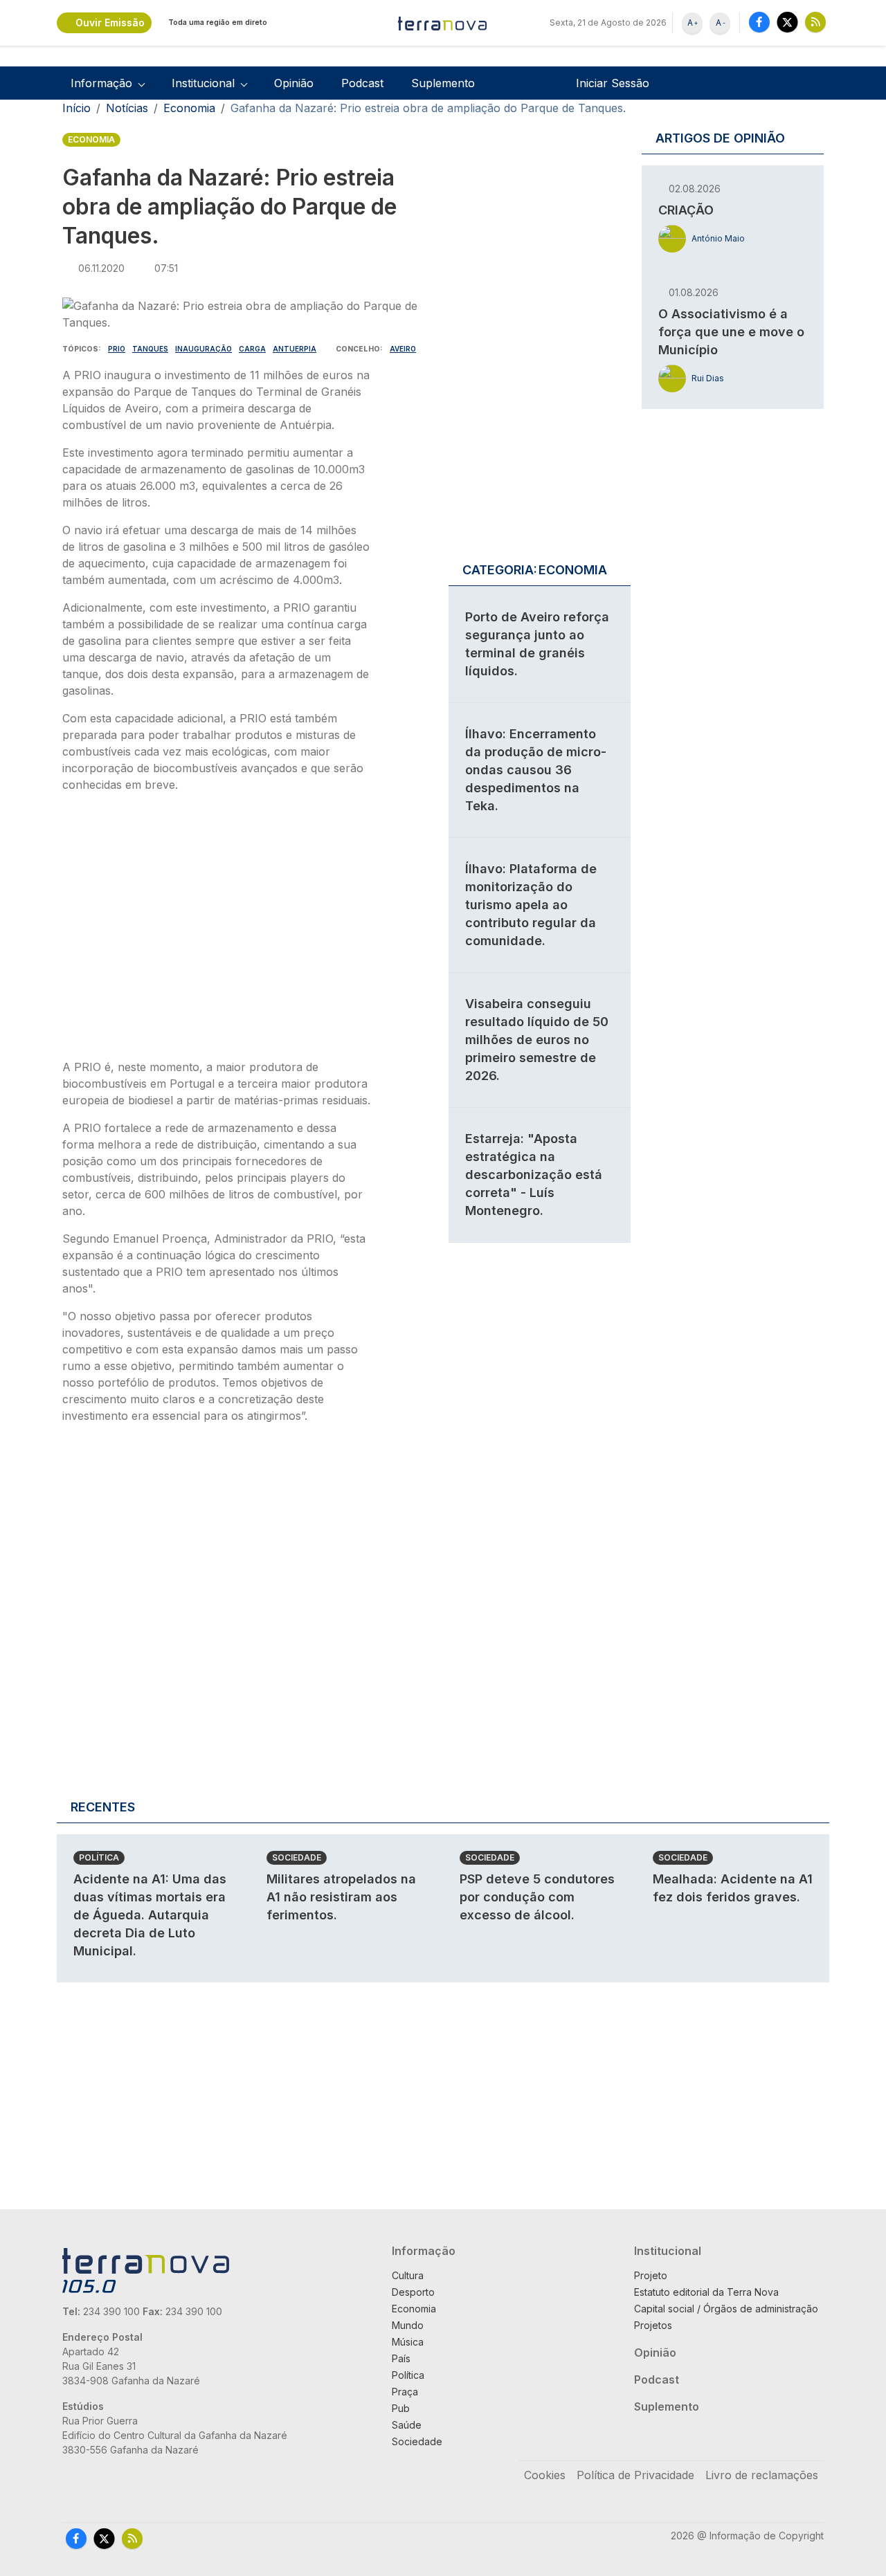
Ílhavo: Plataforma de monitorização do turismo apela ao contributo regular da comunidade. (531, 905)
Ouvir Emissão (110, 22)
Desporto (413, 2292)
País (401, 2358)
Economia (189, 108)
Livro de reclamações (762, 2475)
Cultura (408, 2275)
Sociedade (297, 1857)
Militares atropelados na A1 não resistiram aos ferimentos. (341, 1897)
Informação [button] (101, 83)
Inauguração (204, 349)
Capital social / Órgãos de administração (726, 2309)
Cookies (545, 2475)
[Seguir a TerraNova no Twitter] (787, 22)
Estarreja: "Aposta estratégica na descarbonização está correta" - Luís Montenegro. (534, 1175)
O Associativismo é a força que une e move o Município (731, 332)
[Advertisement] (217, 930)
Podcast (362, 83)
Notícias (127, 108)
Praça (405, 2392)
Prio (117, 349)
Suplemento (443, 83)
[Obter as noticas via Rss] (815, 22)
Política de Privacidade (635, 2475)
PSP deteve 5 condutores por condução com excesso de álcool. (537, 1897)
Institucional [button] (203, 83)
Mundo (408, 2325)
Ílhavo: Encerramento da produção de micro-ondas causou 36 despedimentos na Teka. (536, 770)
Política (99, 1857)
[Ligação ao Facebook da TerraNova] (759, 22)
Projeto (651, 2275)
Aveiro (403, 349)
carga (252, 349)
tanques (150, 349)
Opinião (294, 83)
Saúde (407, 2425)
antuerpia (295, 349)
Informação (424, 2251)
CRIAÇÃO (686, 210)
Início (76, 108)
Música (408, 2342)
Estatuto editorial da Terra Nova (706, 2292)
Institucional (668, 2251)
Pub (401, 2408)
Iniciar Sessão (613, 83)
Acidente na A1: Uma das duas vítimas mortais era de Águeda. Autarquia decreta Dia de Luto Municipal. (150, 1915)
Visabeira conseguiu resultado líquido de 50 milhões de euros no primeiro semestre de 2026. (537, 1040)
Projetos (653, 2325)
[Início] (443, 23)
